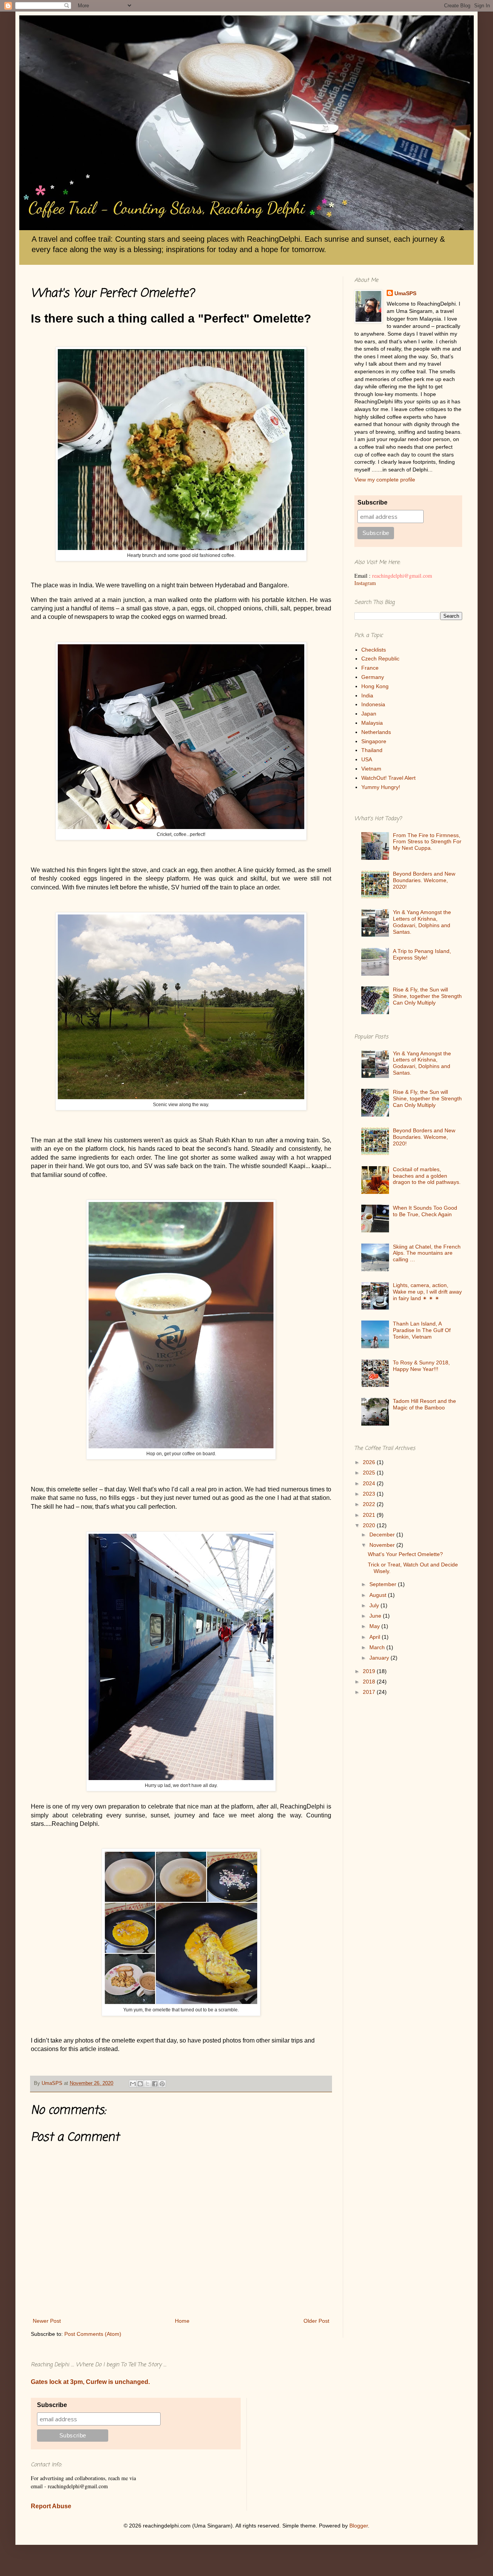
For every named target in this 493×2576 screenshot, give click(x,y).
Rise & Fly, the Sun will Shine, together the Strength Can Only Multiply (427, 996)
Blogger (359, 2526)
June (376, 1616)
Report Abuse (51, 2506)
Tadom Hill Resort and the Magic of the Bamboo (424, 1404)
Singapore (374, 741)
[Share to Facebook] (155, 2084)
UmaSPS (405, 293)
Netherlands (376, 732)
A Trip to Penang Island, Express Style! (422, 954)
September (384, 1584)
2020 (370, 1525)
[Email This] (133, 2084)
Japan (369, 714)
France (370, 668)
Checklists (374, 650)
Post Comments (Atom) (93, 2334)
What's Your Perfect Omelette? (405, 1554)
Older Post (316, 2321)
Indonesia (373, 704)
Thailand (372, 750)
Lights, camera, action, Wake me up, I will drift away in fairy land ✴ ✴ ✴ (427, 1292)
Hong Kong (375, 686)
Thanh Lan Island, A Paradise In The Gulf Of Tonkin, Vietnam (422, 1330)
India (367, 695)
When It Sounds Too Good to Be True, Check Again (425, 1211)
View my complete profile (385, 480)
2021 (370, 1515)
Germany (373, 677)
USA (367, 759)
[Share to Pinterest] (162, 2084)
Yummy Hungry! (381, 787)
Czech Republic (380, 659)
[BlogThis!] (140, 2084)
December (383, 1535)
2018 (370, 1682)
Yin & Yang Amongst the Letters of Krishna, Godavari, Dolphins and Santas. (422, 922)
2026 (370, 1462)
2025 (370, 1473)
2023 (370, 1494)
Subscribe (372, 502)
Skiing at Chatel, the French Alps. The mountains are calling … (427, 1253)
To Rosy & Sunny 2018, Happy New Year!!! (421, 1366)
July (375, 1605)
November (383, 1545)
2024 (370, 1483)
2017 (370, 1692)
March (378, 1647)
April (376, 1637)
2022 (370, 1504)
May (375, 1626)
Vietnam (371, 769)
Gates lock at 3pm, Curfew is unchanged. (90, 2382)
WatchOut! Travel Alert (388, 778)
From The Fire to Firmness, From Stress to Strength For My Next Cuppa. (427, 842)
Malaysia (372, 723)
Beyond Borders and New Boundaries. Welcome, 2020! (424, 880)
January (380, 1658)
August (379, 1595)
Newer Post (47, 2321)
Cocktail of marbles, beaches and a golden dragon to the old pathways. (427, 1176)
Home (182, 2321)
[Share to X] (148, 2084)
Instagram (365, 583)
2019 (370, 1671)
